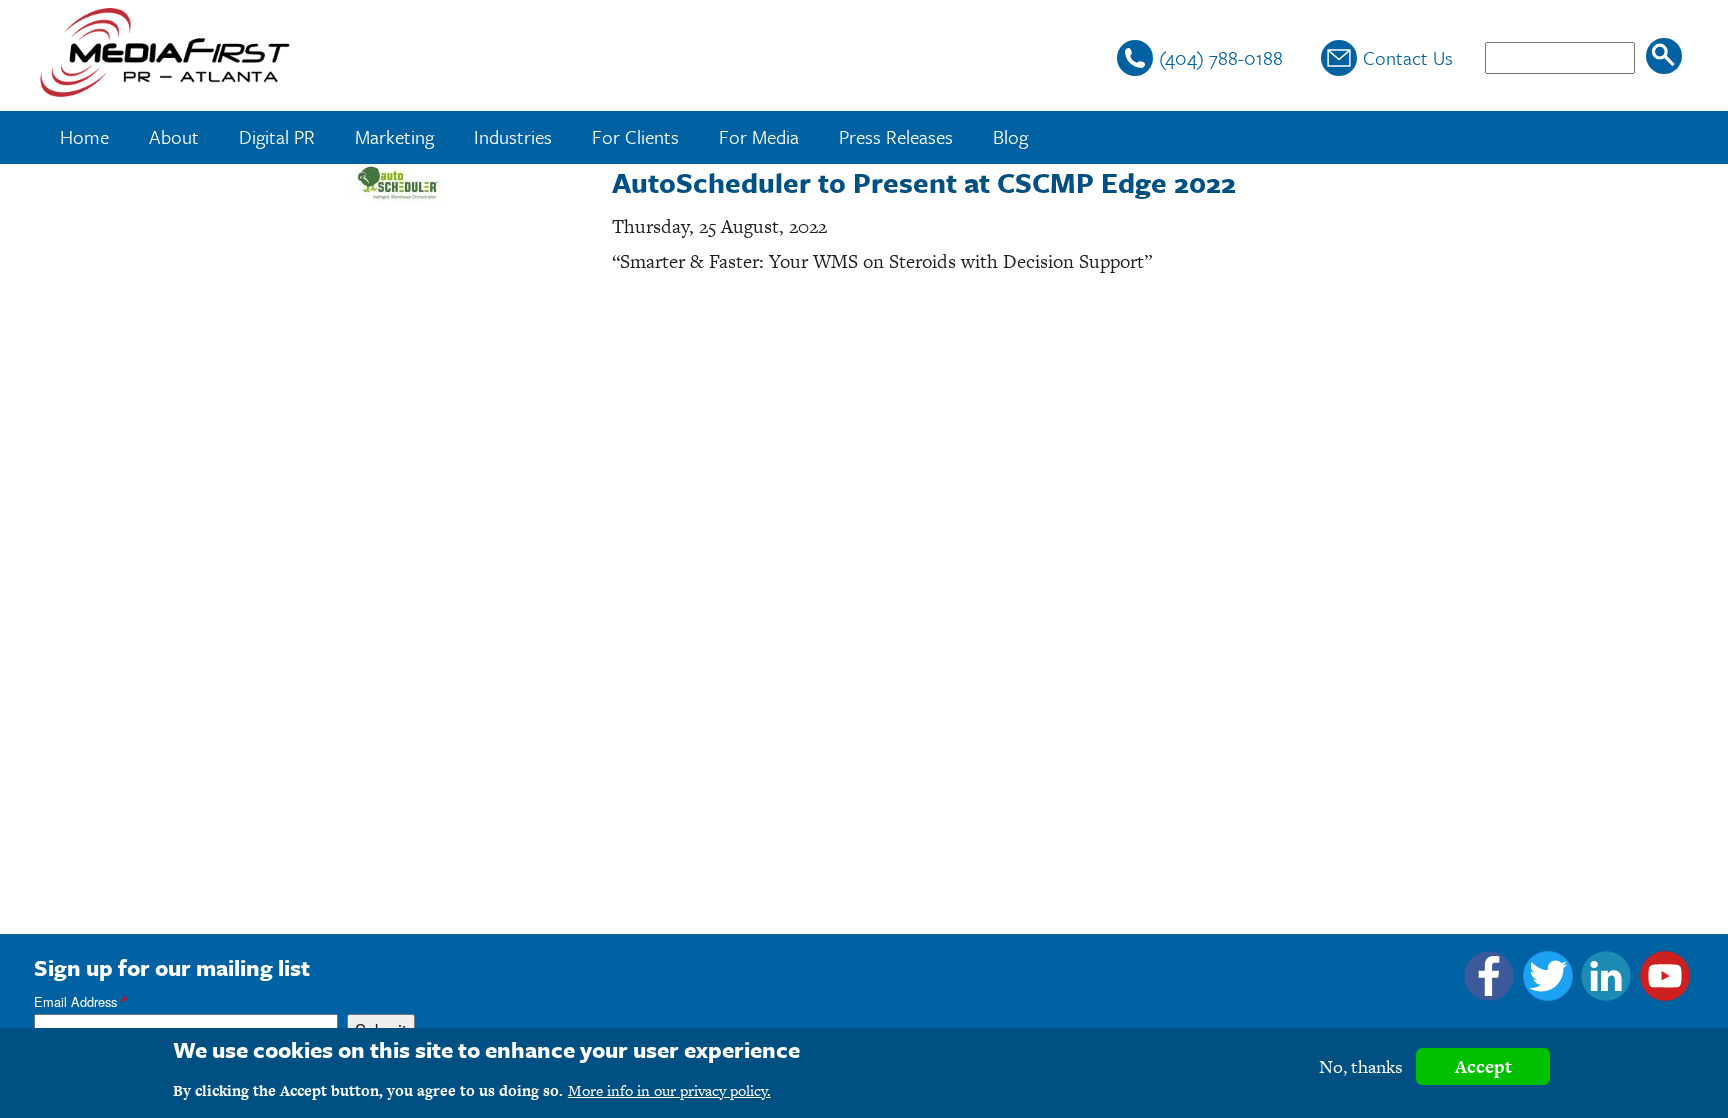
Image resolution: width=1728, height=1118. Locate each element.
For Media (759, 136)
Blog (1010, 136)
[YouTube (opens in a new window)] (1665, 993)
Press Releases (896, 136)
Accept (1483, 1066)
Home (84, 136)
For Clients (635, 136)
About (174, 136)
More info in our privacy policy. (669, 1090)
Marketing (394, 136)
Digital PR (277, 136)
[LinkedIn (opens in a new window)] (1606, 993)
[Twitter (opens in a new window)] (1548, 993)
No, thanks (1361, 1066)
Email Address (75, 1001)
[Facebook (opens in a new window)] (1489, 993)
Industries (513, 136)
